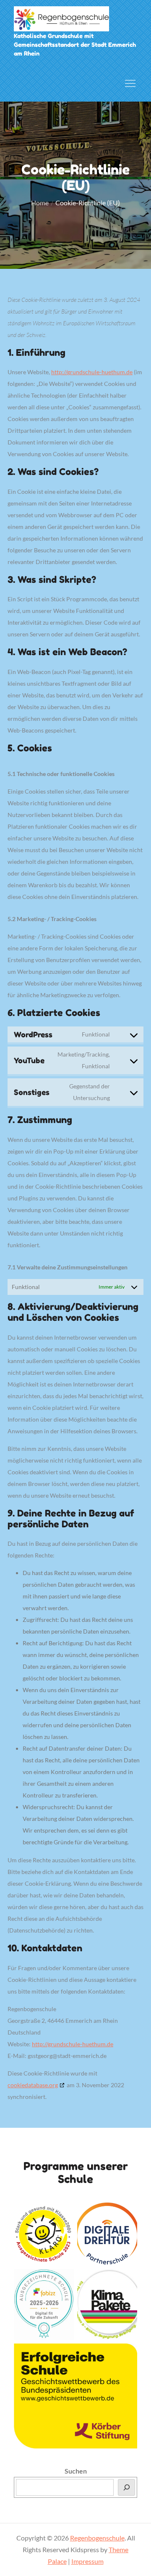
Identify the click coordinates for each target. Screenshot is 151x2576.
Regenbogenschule (97, 2538)
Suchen (76, 2471)
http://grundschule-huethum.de (92, 372)
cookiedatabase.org (33, 2085)
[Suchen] (126, 2487)
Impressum (87, 2561)
